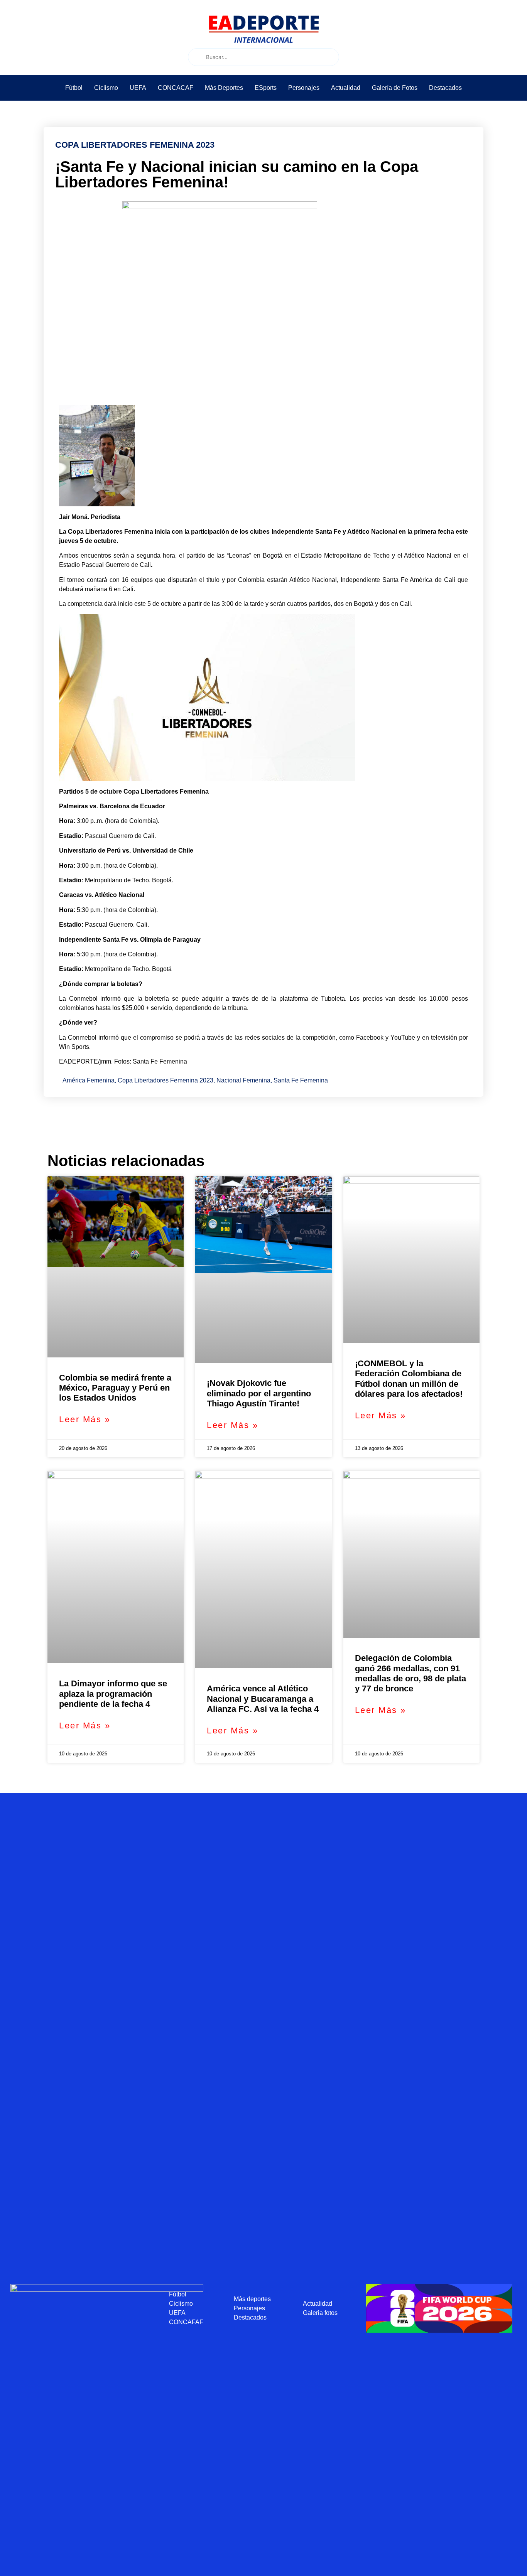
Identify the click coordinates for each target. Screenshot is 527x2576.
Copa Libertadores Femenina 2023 (166, 1080)
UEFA (138, 88)
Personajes (304, 88)
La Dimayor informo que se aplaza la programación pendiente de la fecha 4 (113, 1694)
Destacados (445, 88)
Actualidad (346, 88)
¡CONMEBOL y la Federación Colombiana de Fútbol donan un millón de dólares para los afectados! (409, 1379)
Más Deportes (224, 88)
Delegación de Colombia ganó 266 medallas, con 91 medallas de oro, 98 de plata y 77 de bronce (410, 1673)
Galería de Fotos (395, 88)
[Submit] (196, 57)
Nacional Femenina (243, 1080)
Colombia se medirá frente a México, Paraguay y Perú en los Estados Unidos (115, 1388)
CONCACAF (176, 88)
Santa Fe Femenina (301, 1080)
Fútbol (74, 88)
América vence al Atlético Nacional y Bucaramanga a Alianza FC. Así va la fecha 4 (263, 1699)
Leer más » (85, 1419)
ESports (266, 88)
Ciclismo (106, 88)
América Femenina (89, 1080)
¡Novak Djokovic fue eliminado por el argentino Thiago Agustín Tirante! (259, 1393)
